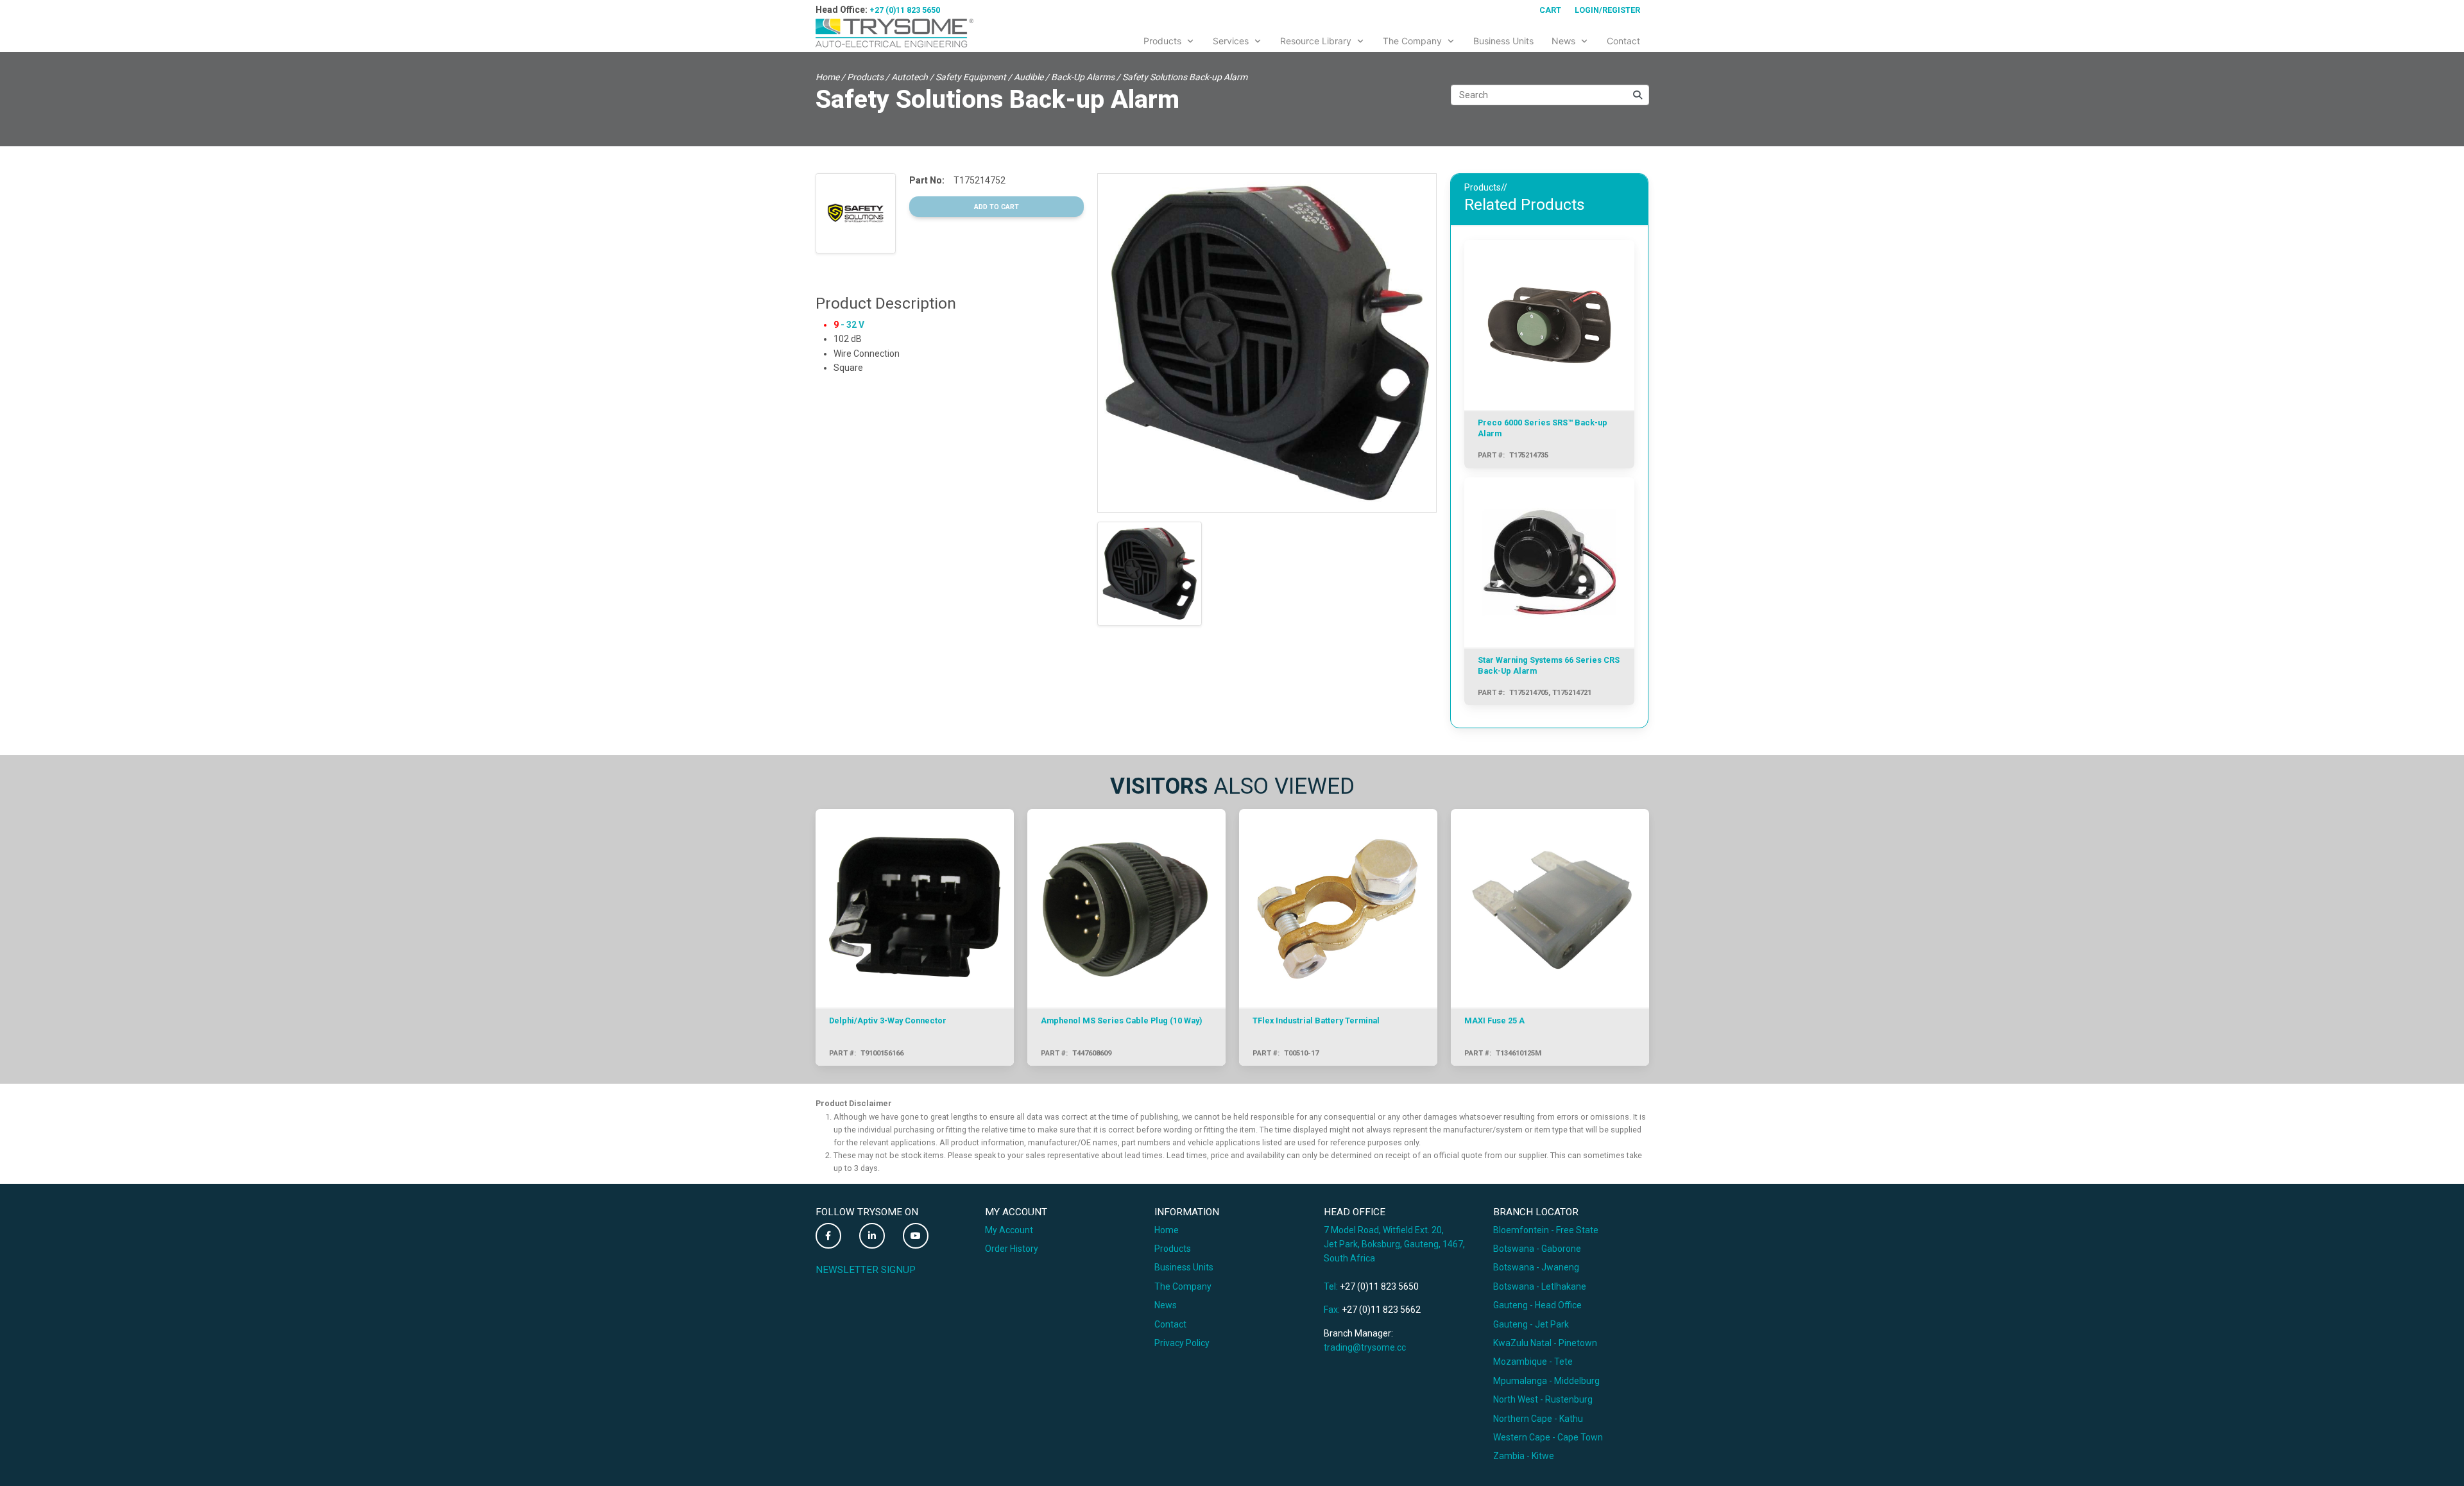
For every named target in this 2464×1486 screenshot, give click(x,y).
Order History (1012, 1249)
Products (865, 77)
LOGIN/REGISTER (1607, 10)
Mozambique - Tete (1533, 1362)
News (1166, 1305)
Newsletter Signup (866, 1270)
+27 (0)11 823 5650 (905, 10)
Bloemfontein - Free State (1546, 1230)
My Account (1009, 1230)
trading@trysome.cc (1365, 1347)
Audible (1029, 77)
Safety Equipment (971, 77)
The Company (1183, 1286)
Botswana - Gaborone (1537, 1249)
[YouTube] (916, 1236)
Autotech (910, 77)
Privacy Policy (1182, 1343)
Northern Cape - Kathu (1538, 1419)
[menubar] (1392, 38)
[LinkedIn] (872, 1236)
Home (827, 77)
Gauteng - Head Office (1537, 1305)
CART (1550, 10)
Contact (1170, 1324)
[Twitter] (828, 1236)
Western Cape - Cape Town (1548, 1437)
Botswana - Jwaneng (1536, 1267)
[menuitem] (1169, 38)
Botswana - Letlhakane (1540, 1286)
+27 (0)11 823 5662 (1381, 1310)
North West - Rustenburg (1543, 1399)
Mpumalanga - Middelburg (1546, 1381)
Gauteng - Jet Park (1531, 1324)
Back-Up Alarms (1083, 77)
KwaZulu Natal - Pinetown (1545, 1343)
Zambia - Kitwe (1524, 1456)
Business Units (1184, 1267)
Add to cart (997, 207)
